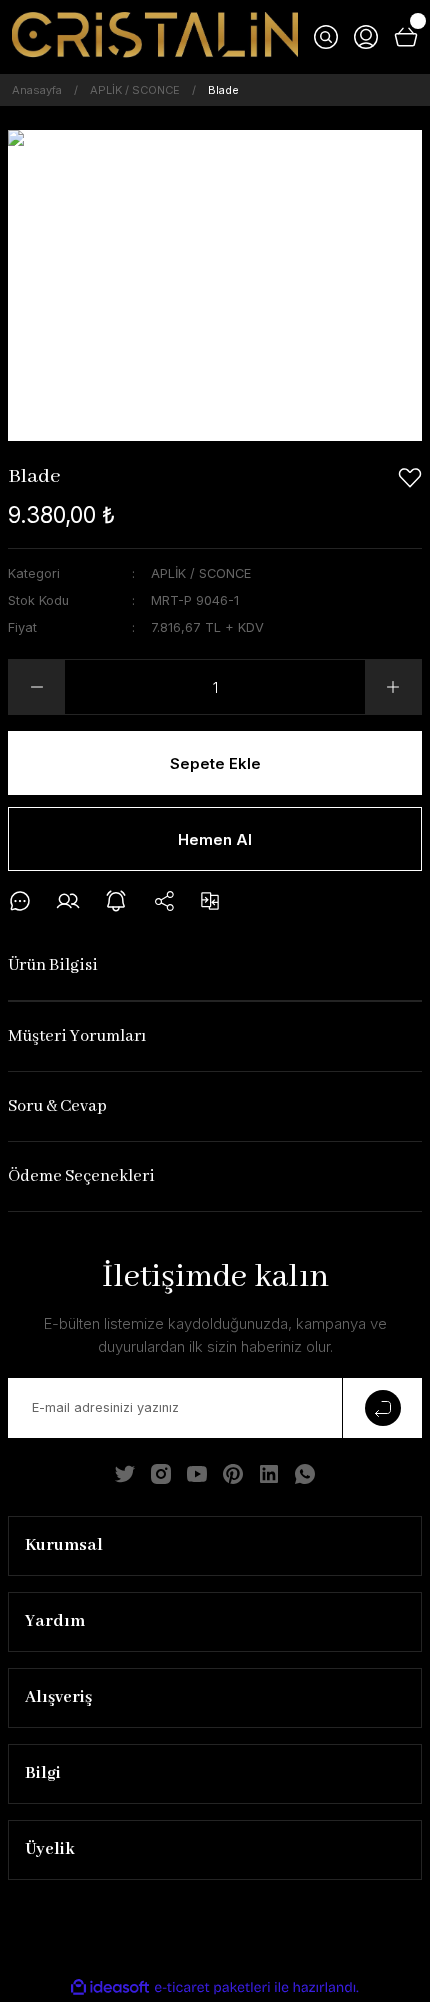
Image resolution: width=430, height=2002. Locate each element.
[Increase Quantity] (393, 687)
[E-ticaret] (212, 1987)
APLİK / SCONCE (201, 573)
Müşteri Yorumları (77, 1036)
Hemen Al (215, 839)
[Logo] (155, 37)
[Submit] (382, 1408)
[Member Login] (366, 37)
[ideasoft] (110, 1988)
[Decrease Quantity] (37, 687)
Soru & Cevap (57, 1106)
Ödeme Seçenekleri (81, 1176)
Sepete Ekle (215, 763)
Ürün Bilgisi (53, 965)
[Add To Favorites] (410, 478)
